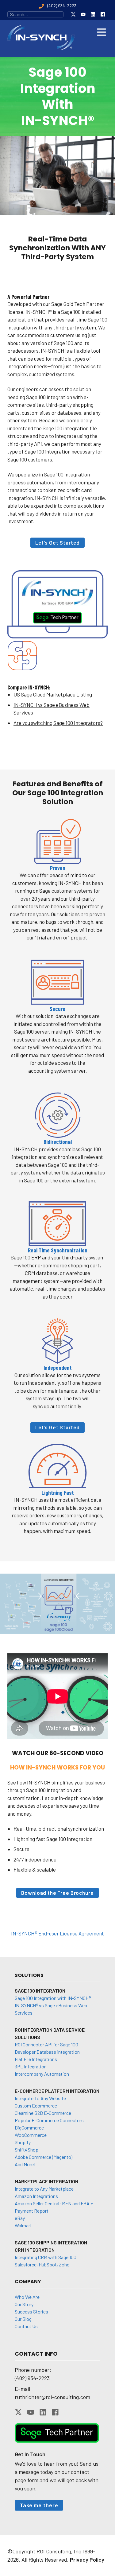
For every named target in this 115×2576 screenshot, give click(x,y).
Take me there (39, 2505)
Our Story (24, 2304)
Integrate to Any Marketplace (44, 2189)
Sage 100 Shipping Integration (51, 2242)
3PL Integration (31, 2066)
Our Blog (23, 2319)
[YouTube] (83, 14)
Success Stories (31, 2311)
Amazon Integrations (36, 2196)
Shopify (23, 2142)
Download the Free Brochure (57, 1893)
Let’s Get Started (57, 542)
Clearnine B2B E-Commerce (43, 2113)
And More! (25, 2164)
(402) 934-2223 (32, 2378)
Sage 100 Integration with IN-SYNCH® (53, 1998)
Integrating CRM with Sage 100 (46, 2257)
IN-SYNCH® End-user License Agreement (57, 1933)
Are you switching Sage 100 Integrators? (58, 723)
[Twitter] (73, 14)
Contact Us (26, 2326)
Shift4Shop (27, 2150)
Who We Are (27, 2297)
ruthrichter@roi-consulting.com (52, 2397)
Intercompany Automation (42, 2074)
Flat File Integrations (36, 2059)
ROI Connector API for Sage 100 (46, 2044)
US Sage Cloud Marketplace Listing (53, 694)
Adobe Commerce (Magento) (44, 2157)
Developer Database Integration (47, 2052)
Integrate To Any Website (40, 2098)
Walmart (23, 2225)
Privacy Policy (87, 2559)
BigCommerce (29, 2128)
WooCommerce (31, 2135)
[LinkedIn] (93, 14)
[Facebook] (103, 14)
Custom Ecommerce (36, 2106)
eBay (20, 2218)
